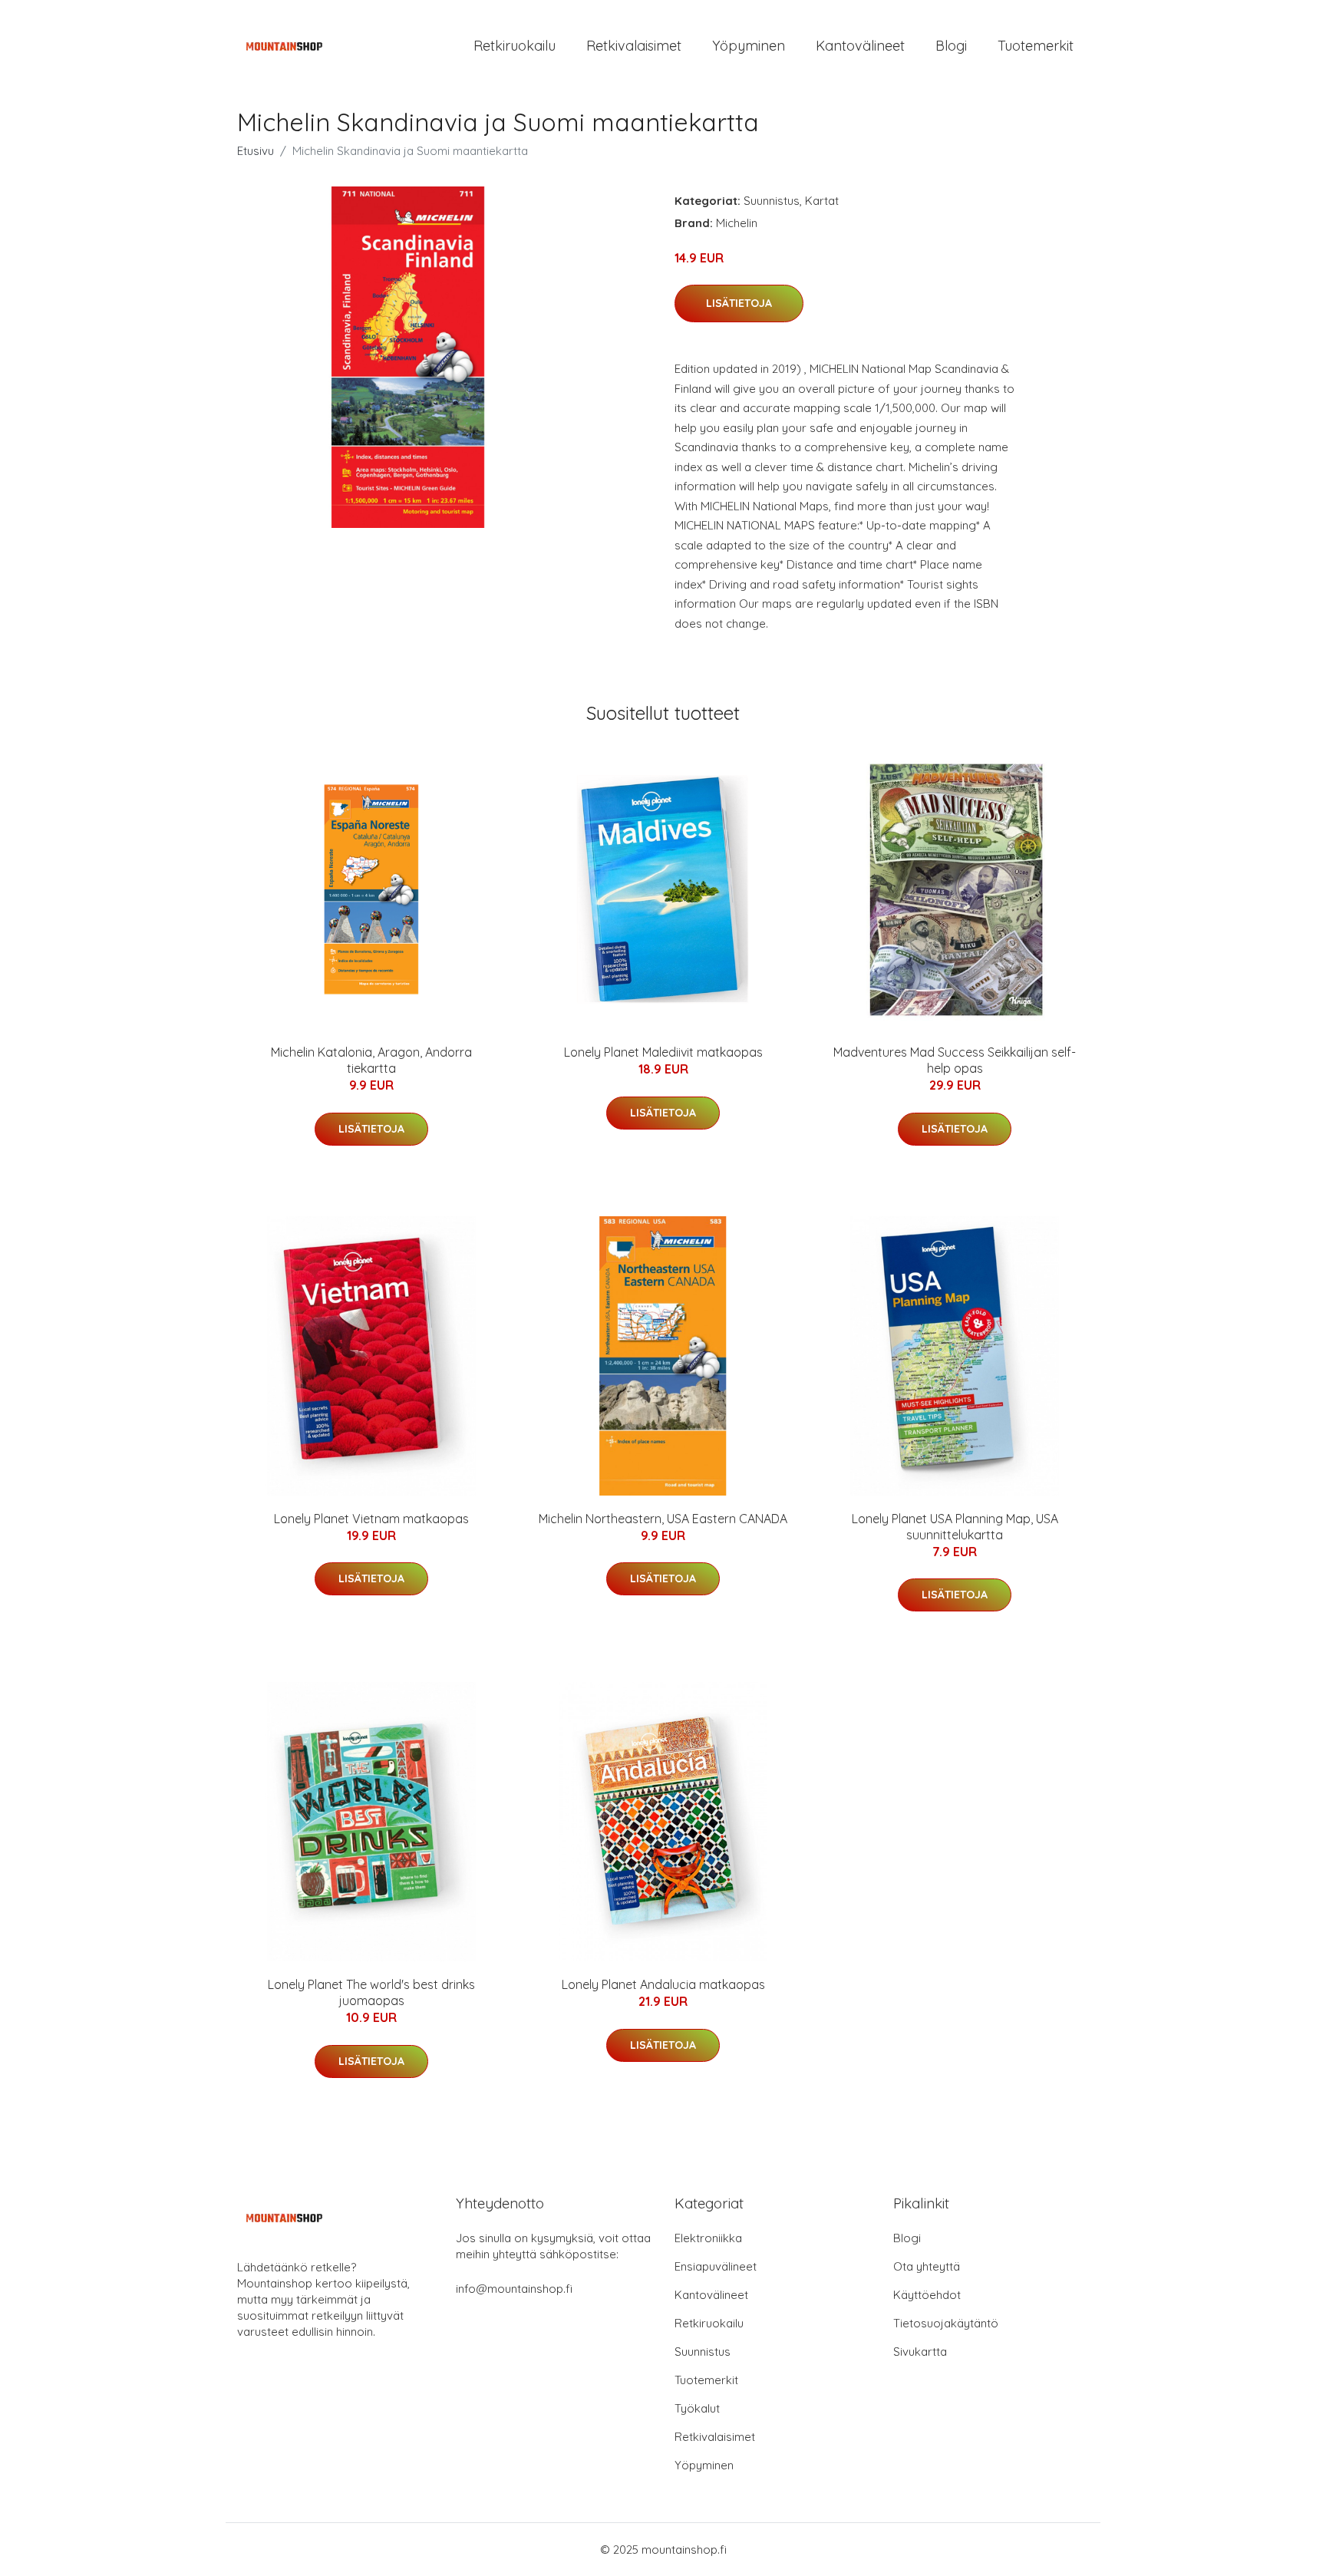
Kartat (822, 201)
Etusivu (256, 151)
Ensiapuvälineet (716, 2266)
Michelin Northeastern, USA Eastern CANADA (663, 1519)
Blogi (951, 46)
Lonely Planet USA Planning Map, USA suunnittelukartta (955, 1527)
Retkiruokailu (515, 46)
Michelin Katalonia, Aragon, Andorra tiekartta (371, 1060)
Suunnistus (772, 201)
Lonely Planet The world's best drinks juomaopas (371, 1992)
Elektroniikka (708, 2238)
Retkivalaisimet (634, 46)
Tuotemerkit (1036, 46)
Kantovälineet (860, 46)
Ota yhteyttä (927, 2266)
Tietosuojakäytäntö (946, 2323)
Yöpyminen (749, 46)
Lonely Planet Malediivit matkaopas (663, 1052)
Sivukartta (920, 2352)
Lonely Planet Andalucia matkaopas (663, 1984)
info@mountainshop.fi (514, 2289)
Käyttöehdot (927, 2295)
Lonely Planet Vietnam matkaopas (371, 1519)
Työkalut (697, 2408)
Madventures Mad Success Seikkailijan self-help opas (955, 1060)
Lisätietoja (739, 303)
